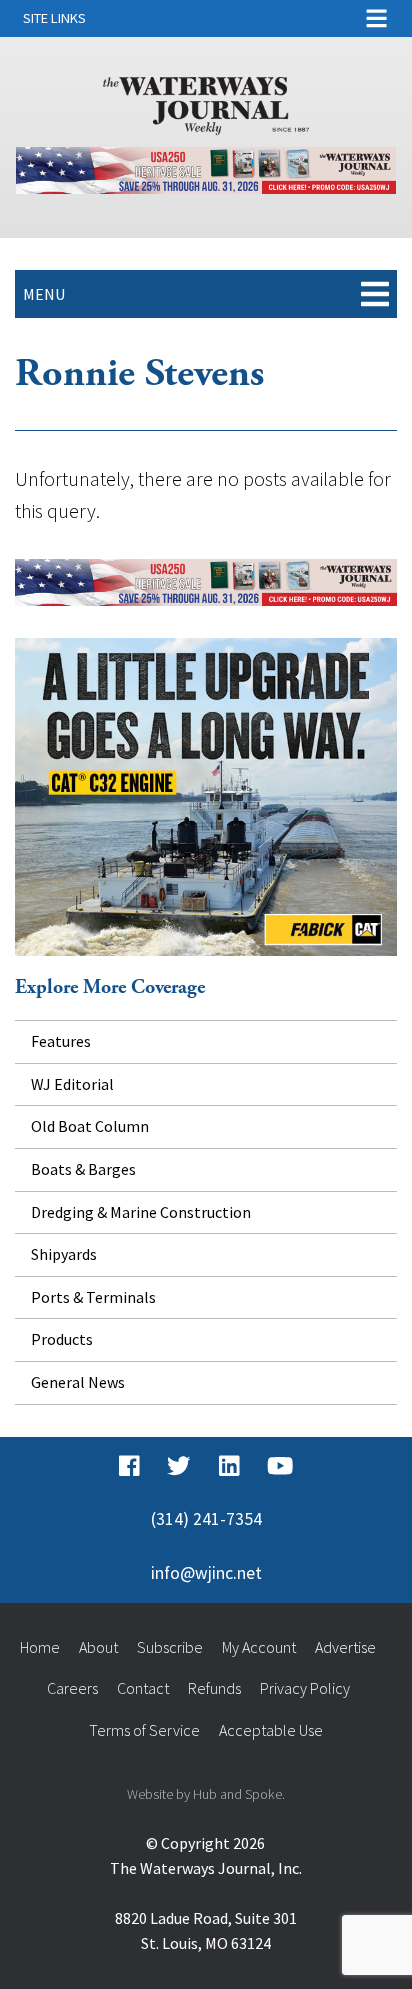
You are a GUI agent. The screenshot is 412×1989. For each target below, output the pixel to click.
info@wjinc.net (206, 1573)
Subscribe (170, 1647)
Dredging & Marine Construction (141, 1212)
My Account (259, 1647)
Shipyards (64, 1254)
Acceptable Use (271, 1730)
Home (40, 1647)
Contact (143, 1688)
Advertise (345, 1647)
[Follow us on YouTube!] (280, 1467)
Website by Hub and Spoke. (206, 1794)
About (98, 1647)
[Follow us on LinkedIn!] (229, 1467)
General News (78, 1382)
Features (61, 1041)
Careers (72, 1688)
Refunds (214, 1688)
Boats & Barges (83, 1169)
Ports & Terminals (93, 1297)
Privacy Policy (305, 1688)
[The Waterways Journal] (206, 102)
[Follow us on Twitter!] (178, 1467)
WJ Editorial (72, 1084)
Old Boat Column (90, 1126)
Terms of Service (144, 1730)
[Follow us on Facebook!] (129, 1467)
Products (62, 1339)
